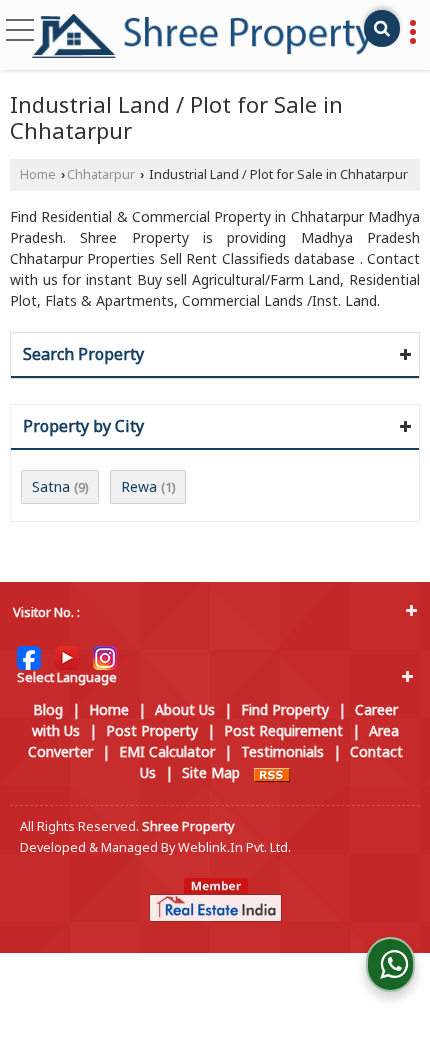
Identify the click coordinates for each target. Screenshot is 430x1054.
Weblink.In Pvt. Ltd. (234, 847)
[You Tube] (67, 656)
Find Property (285, 709)
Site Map (211, 772)
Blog (48, 709)
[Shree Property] (203, 35)
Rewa (139, 486)
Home (38, 174)
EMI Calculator (167, 751)
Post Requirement (283, 730)
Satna (51, 486)
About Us (185, 709)
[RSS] (272, 772)
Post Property (152, 730)
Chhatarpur (101, 174)
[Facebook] (29, 656)
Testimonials (282, 751)
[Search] (382, 28)
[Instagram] (105, 656)
